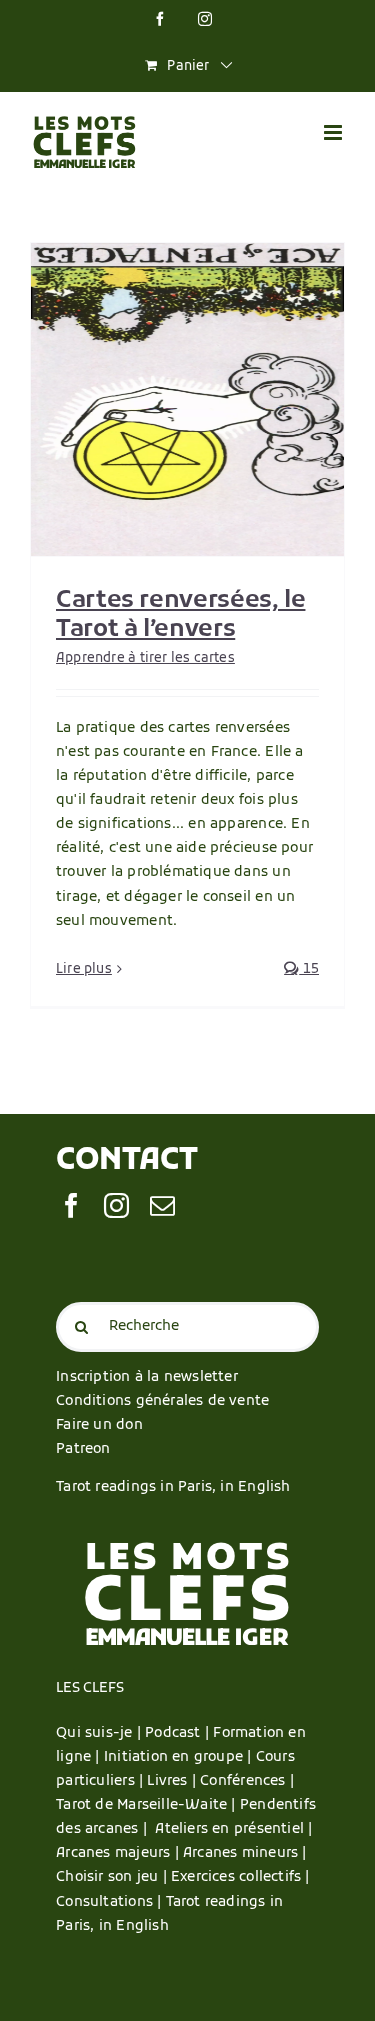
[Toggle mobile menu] (334, 132)
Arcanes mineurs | (245, 1853)
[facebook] (71, 1205)
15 (309, 969)
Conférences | (247, 1781)
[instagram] (116, 1205)
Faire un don (99, 1425)
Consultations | (108, 1902)
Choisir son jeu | (113, 1877)
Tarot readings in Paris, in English (173, 1487)
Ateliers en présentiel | (233, 1829)
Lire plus (84, 969)
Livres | (173, 1781)
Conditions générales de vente (162, 1401)
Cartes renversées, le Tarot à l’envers (180, 615)
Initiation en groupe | (180, 1757)
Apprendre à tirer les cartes (145, 658)
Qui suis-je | (100, 1733)
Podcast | (179, 1733)
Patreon (83, 1449)
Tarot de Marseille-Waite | (148, 1805)
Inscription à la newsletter (147, 1377)
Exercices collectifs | (240, 1877)
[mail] (162, 1205)
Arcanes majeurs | (119, 1853)
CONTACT (126, 1161)
